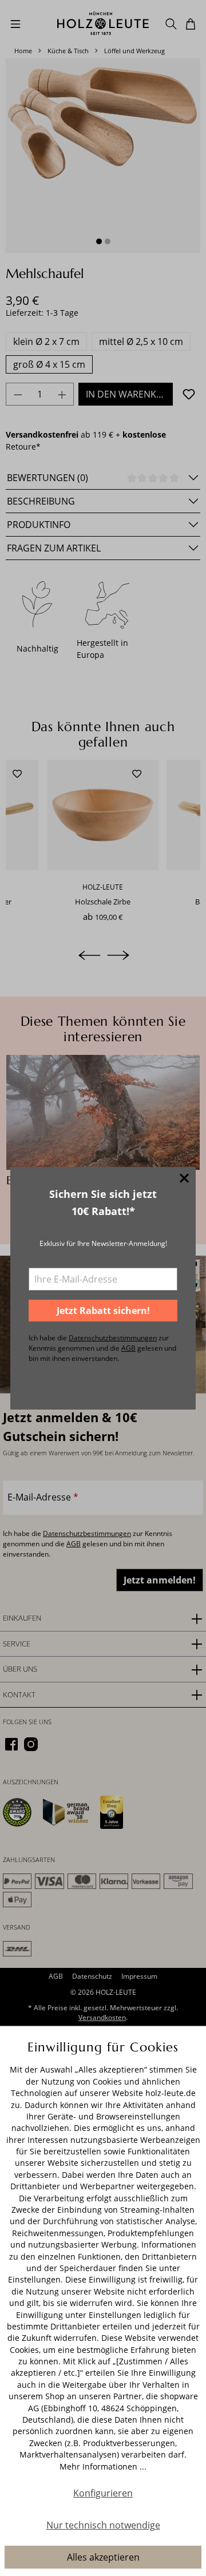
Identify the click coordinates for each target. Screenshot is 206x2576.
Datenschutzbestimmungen (113, 1338)
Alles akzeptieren (103, 2557)
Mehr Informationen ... (103, 2466)
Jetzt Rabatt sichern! (103, 1311)
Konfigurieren (103, 2493)
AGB (128, 1348)
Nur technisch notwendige (103, 2525)
